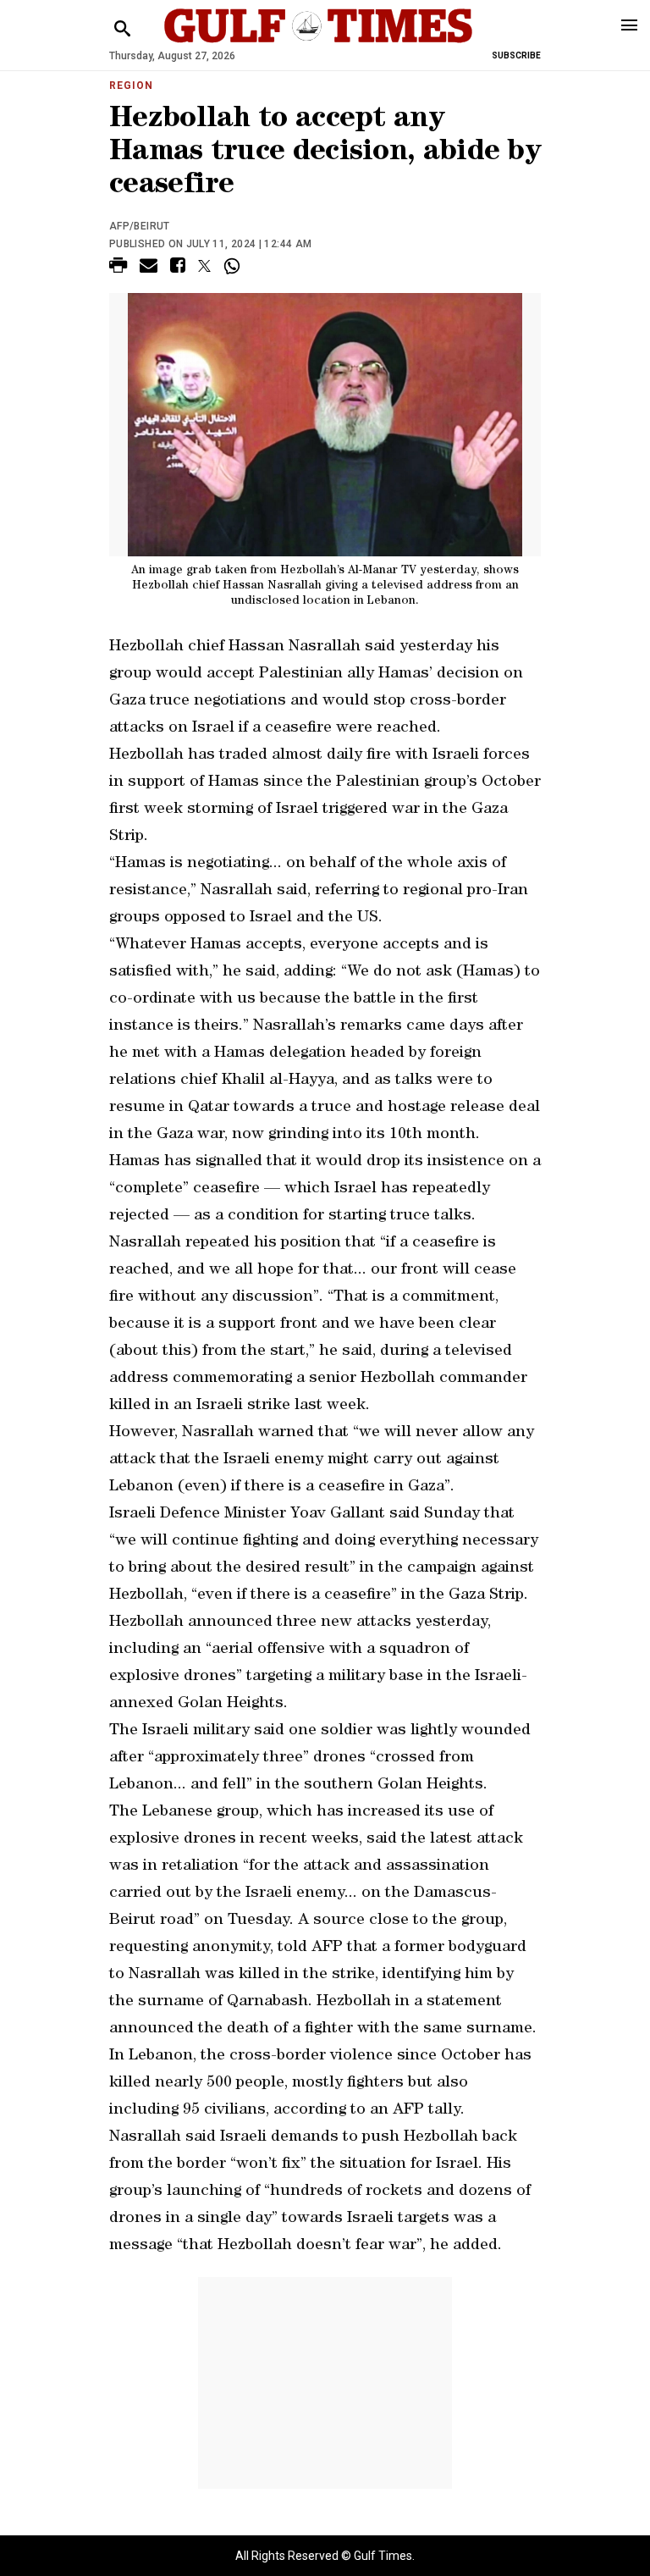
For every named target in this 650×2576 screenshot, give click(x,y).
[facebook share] (178, 268)
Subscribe (516, 55)
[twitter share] (204, 266)
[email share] (149, 268)
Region (131, 86)
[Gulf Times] (318, 42)
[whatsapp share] (234, 266)
